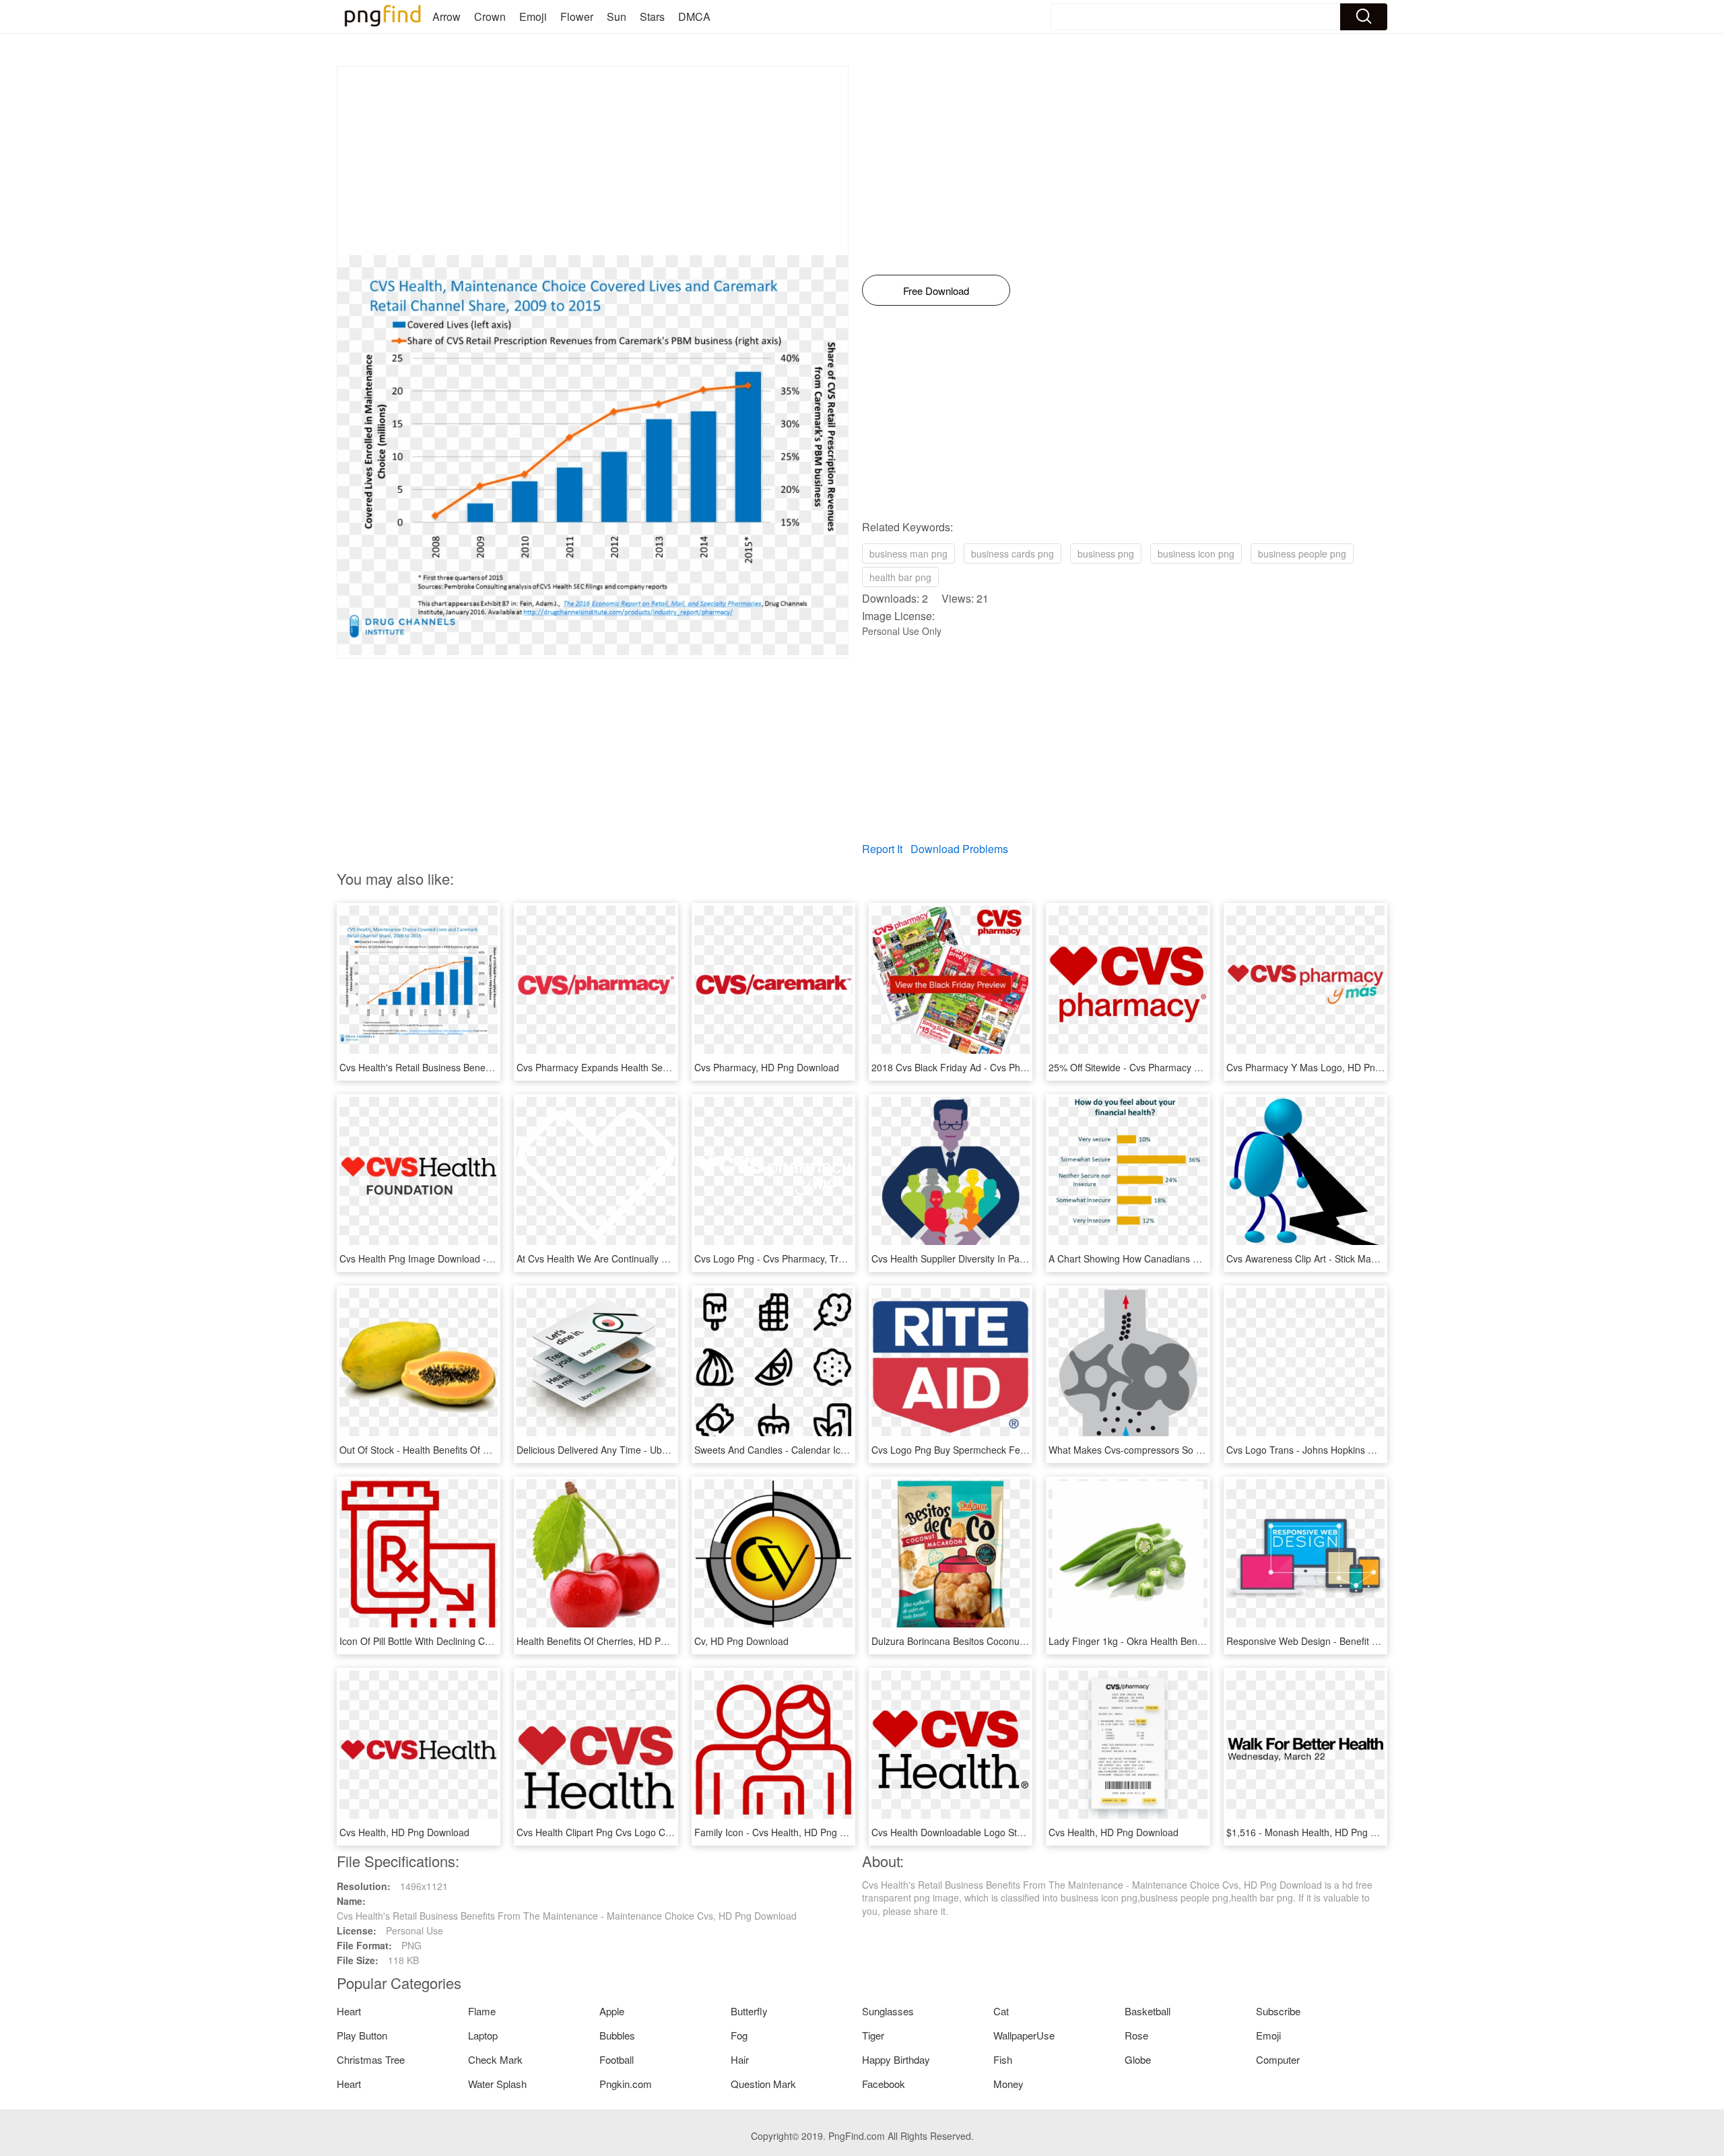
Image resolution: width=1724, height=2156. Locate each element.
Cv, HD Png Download (741, 1641)
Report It (882, 849)
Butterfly (749, 2011)
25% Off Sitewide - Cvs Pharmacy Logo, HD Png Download (1174, 1067)
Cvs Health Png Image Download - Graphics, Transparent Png (472, 1258)
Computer (1278, 2059)
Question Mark (763, 2084)
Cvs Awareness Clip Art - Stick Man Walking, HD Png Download (1361, 1258)
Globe (1138, 2059)
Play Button (362, 2035)
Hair (740, 2059)
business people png (1302, 553)
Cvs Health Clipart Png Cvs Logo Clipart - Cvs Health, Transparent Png (667, 1832)
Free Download (936, 291)
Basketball (1148, 2011)
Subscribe (1278, 2011)
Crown (490, 16)
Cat (1001, 2011)
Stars (652, 16)
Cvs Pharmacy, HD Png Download (767, 1067)
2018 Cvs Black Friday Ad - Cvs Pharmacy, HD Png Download (1003, 1067)
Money (1008, 2084)
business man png (908, 553)
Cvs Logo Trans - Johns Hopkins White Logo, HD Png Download (1363, 1450)
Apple (612, 2011)
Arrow (446, 16)
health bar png (900, 577)
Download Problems (959, 849)
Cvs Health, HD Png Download (404, 1832)
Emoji (533, 16)
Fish (1003, 2059)
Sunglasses (888, 2011)
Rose (1136, 2035)
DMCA (694, 16)
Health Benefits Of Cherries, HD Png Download (617, 1641)
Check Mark (495, 2059)
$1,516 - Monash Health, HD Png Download (1320, 1832)
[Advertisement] (593, 161)
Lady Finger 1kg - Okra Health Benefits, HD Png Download (1173, 1641)
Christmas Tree (371, 2059)
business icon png (1196, 553)
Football (617, 2059)
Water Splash (497, 2084)
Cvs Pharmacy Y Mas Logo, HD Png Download (1326, 1067)
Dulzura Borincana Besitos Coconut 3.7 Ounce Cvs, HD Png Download (1022, 1641)
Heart (349, 2011)
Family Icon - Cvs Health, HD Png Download (788, 1832)
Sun (617, 16)
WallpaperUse (1024, 2035)
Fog (739, 2035)
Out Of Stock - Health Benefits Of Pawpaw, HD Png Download (470, 1450)
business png (1106, 553)
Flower (577, 16)
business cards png (1013, 553)
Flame (482, 2011)
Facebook (884, 2084)
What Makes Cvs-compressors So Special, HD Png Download (1180, 1450)
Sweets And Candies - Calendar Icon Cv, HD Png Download (821, 1450)
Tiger (873, 2035)
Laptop (483, 2035)
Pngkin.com (626, 2084)
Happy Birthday (896, 2059)
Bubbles (617, 2035)
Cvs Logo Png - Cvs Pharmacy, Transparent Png (798, 1258)
